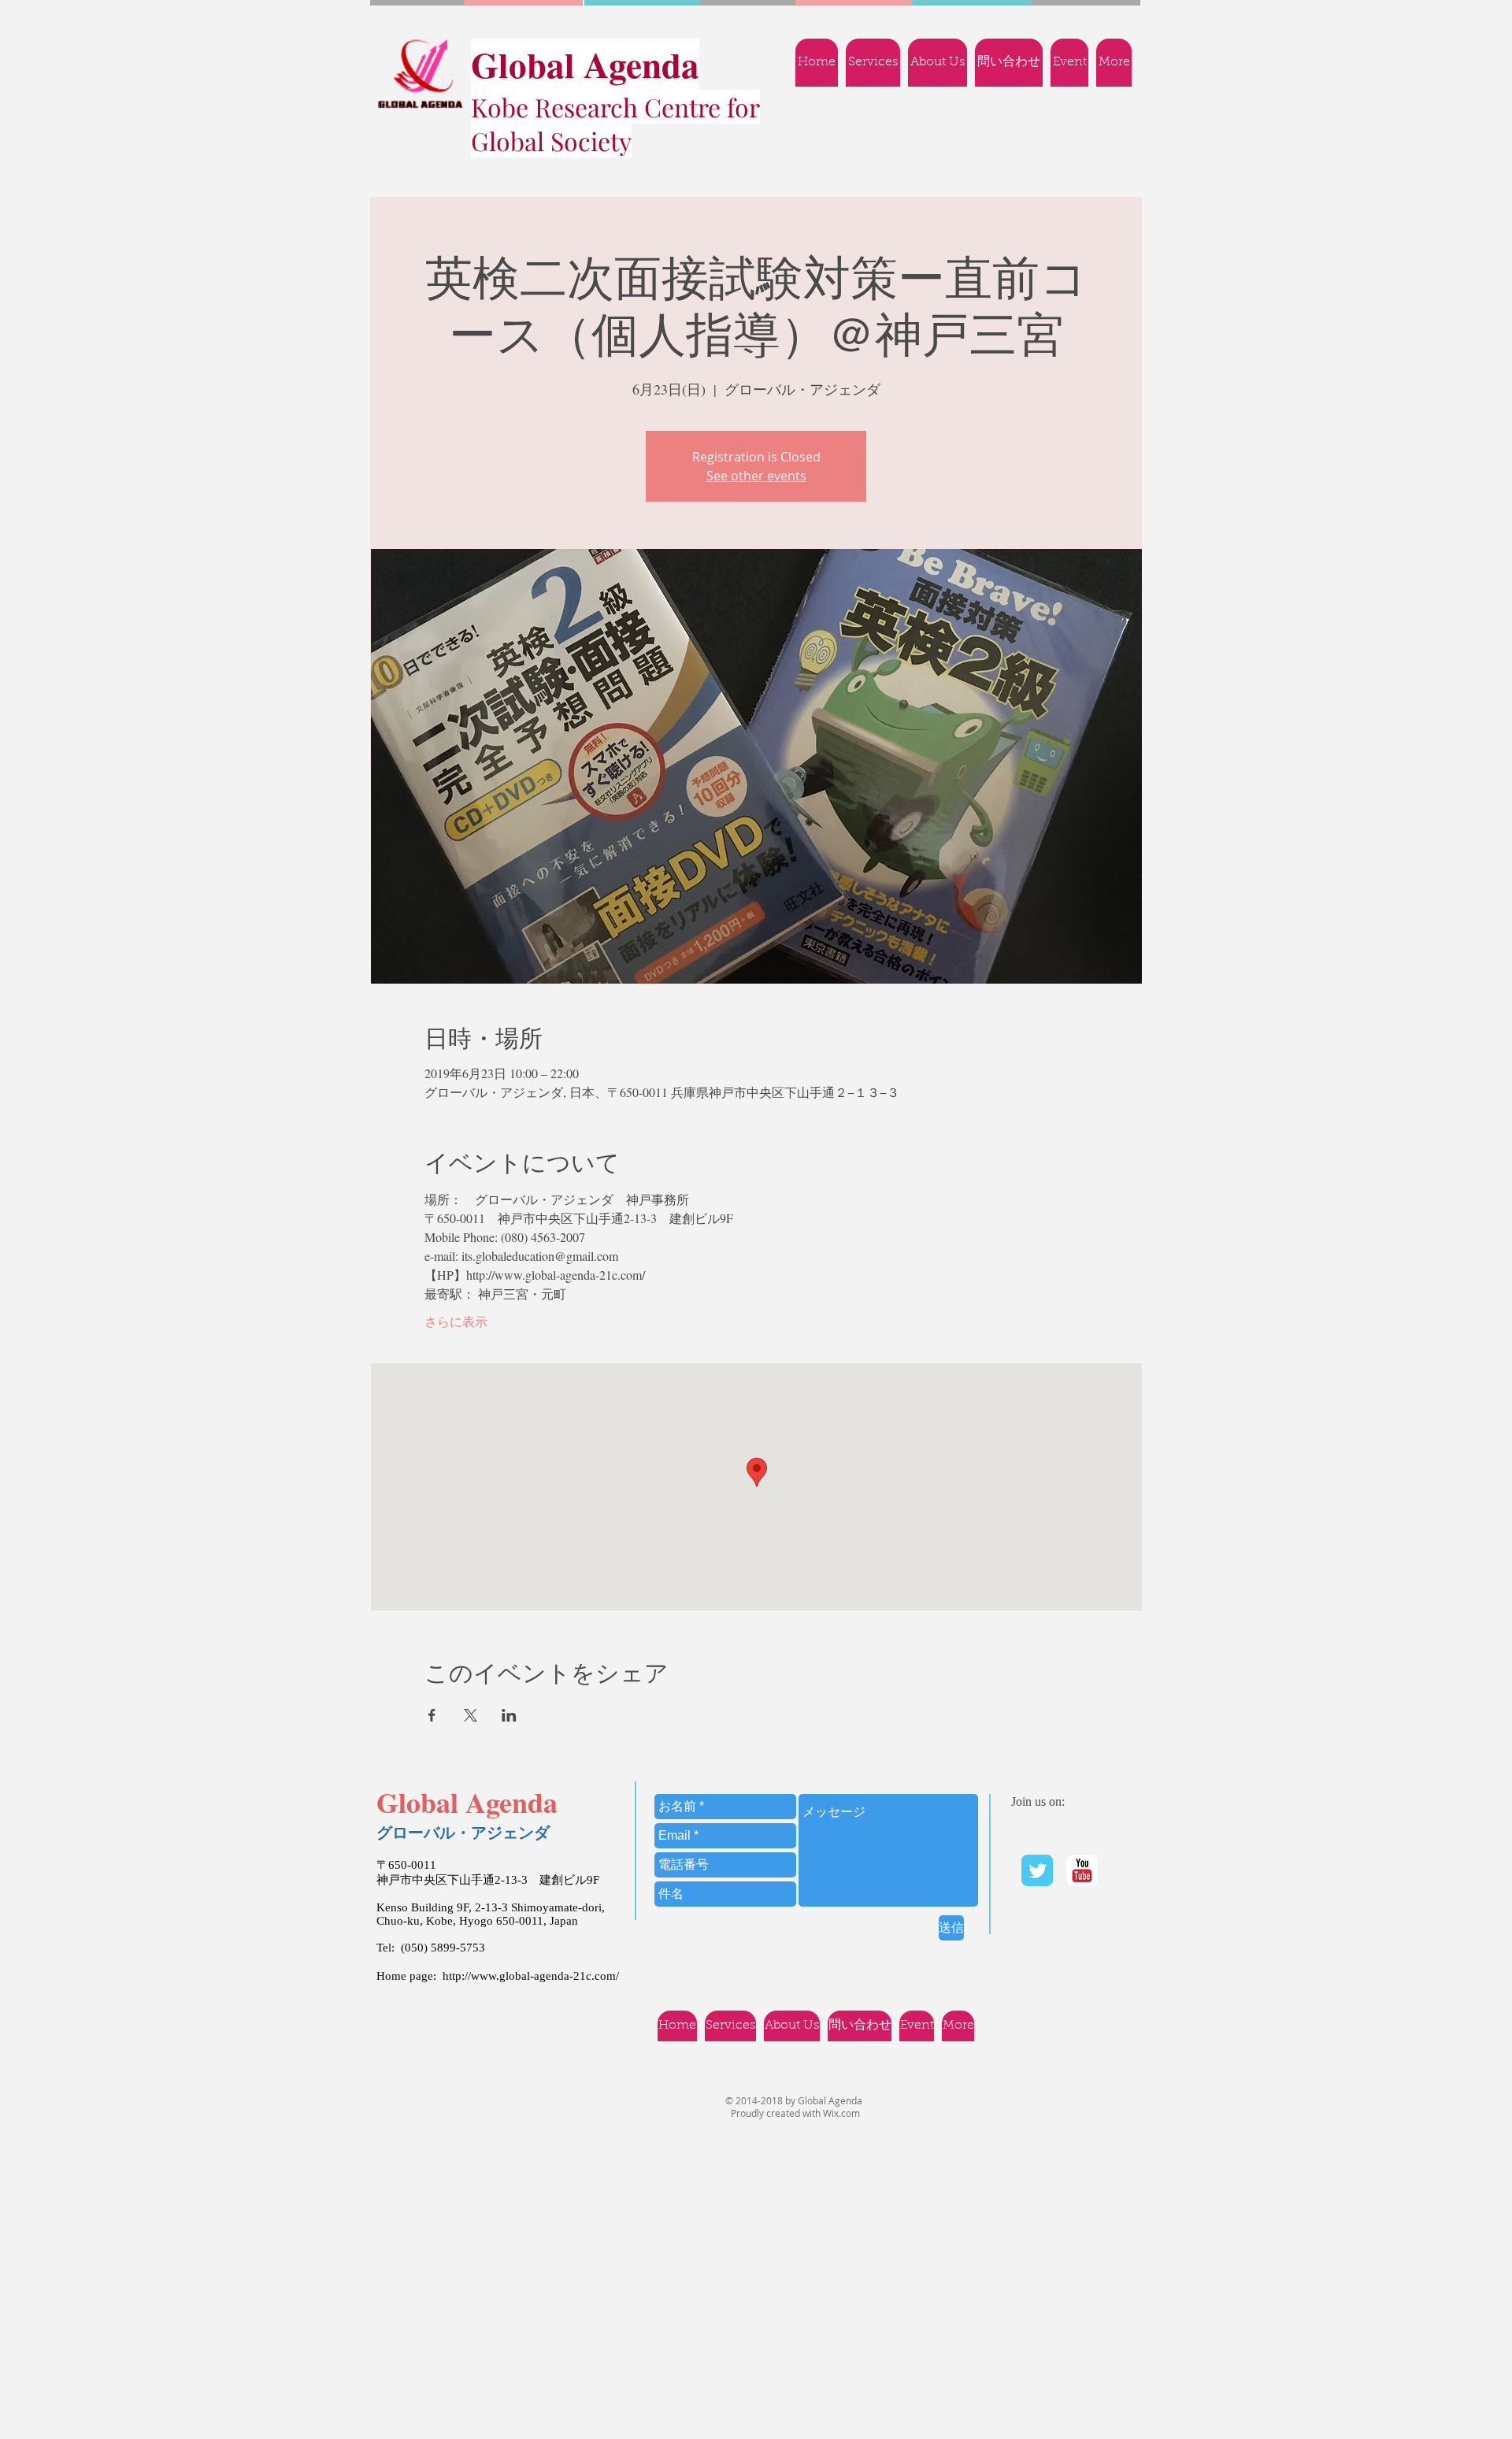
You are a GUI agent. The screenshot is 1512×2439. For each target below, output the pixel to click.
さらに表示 (456, 1321)
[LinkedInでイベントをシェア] (509, 1715)
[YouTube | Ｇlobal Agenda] (1082, 1870)
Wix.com (841, 2113)
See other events (756, 476)
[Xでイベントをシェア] (471, 1715)
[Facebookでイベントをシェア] (432, 1715)
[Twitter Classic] (1037, 1870)
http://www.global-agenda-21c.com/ (531, 1976)
